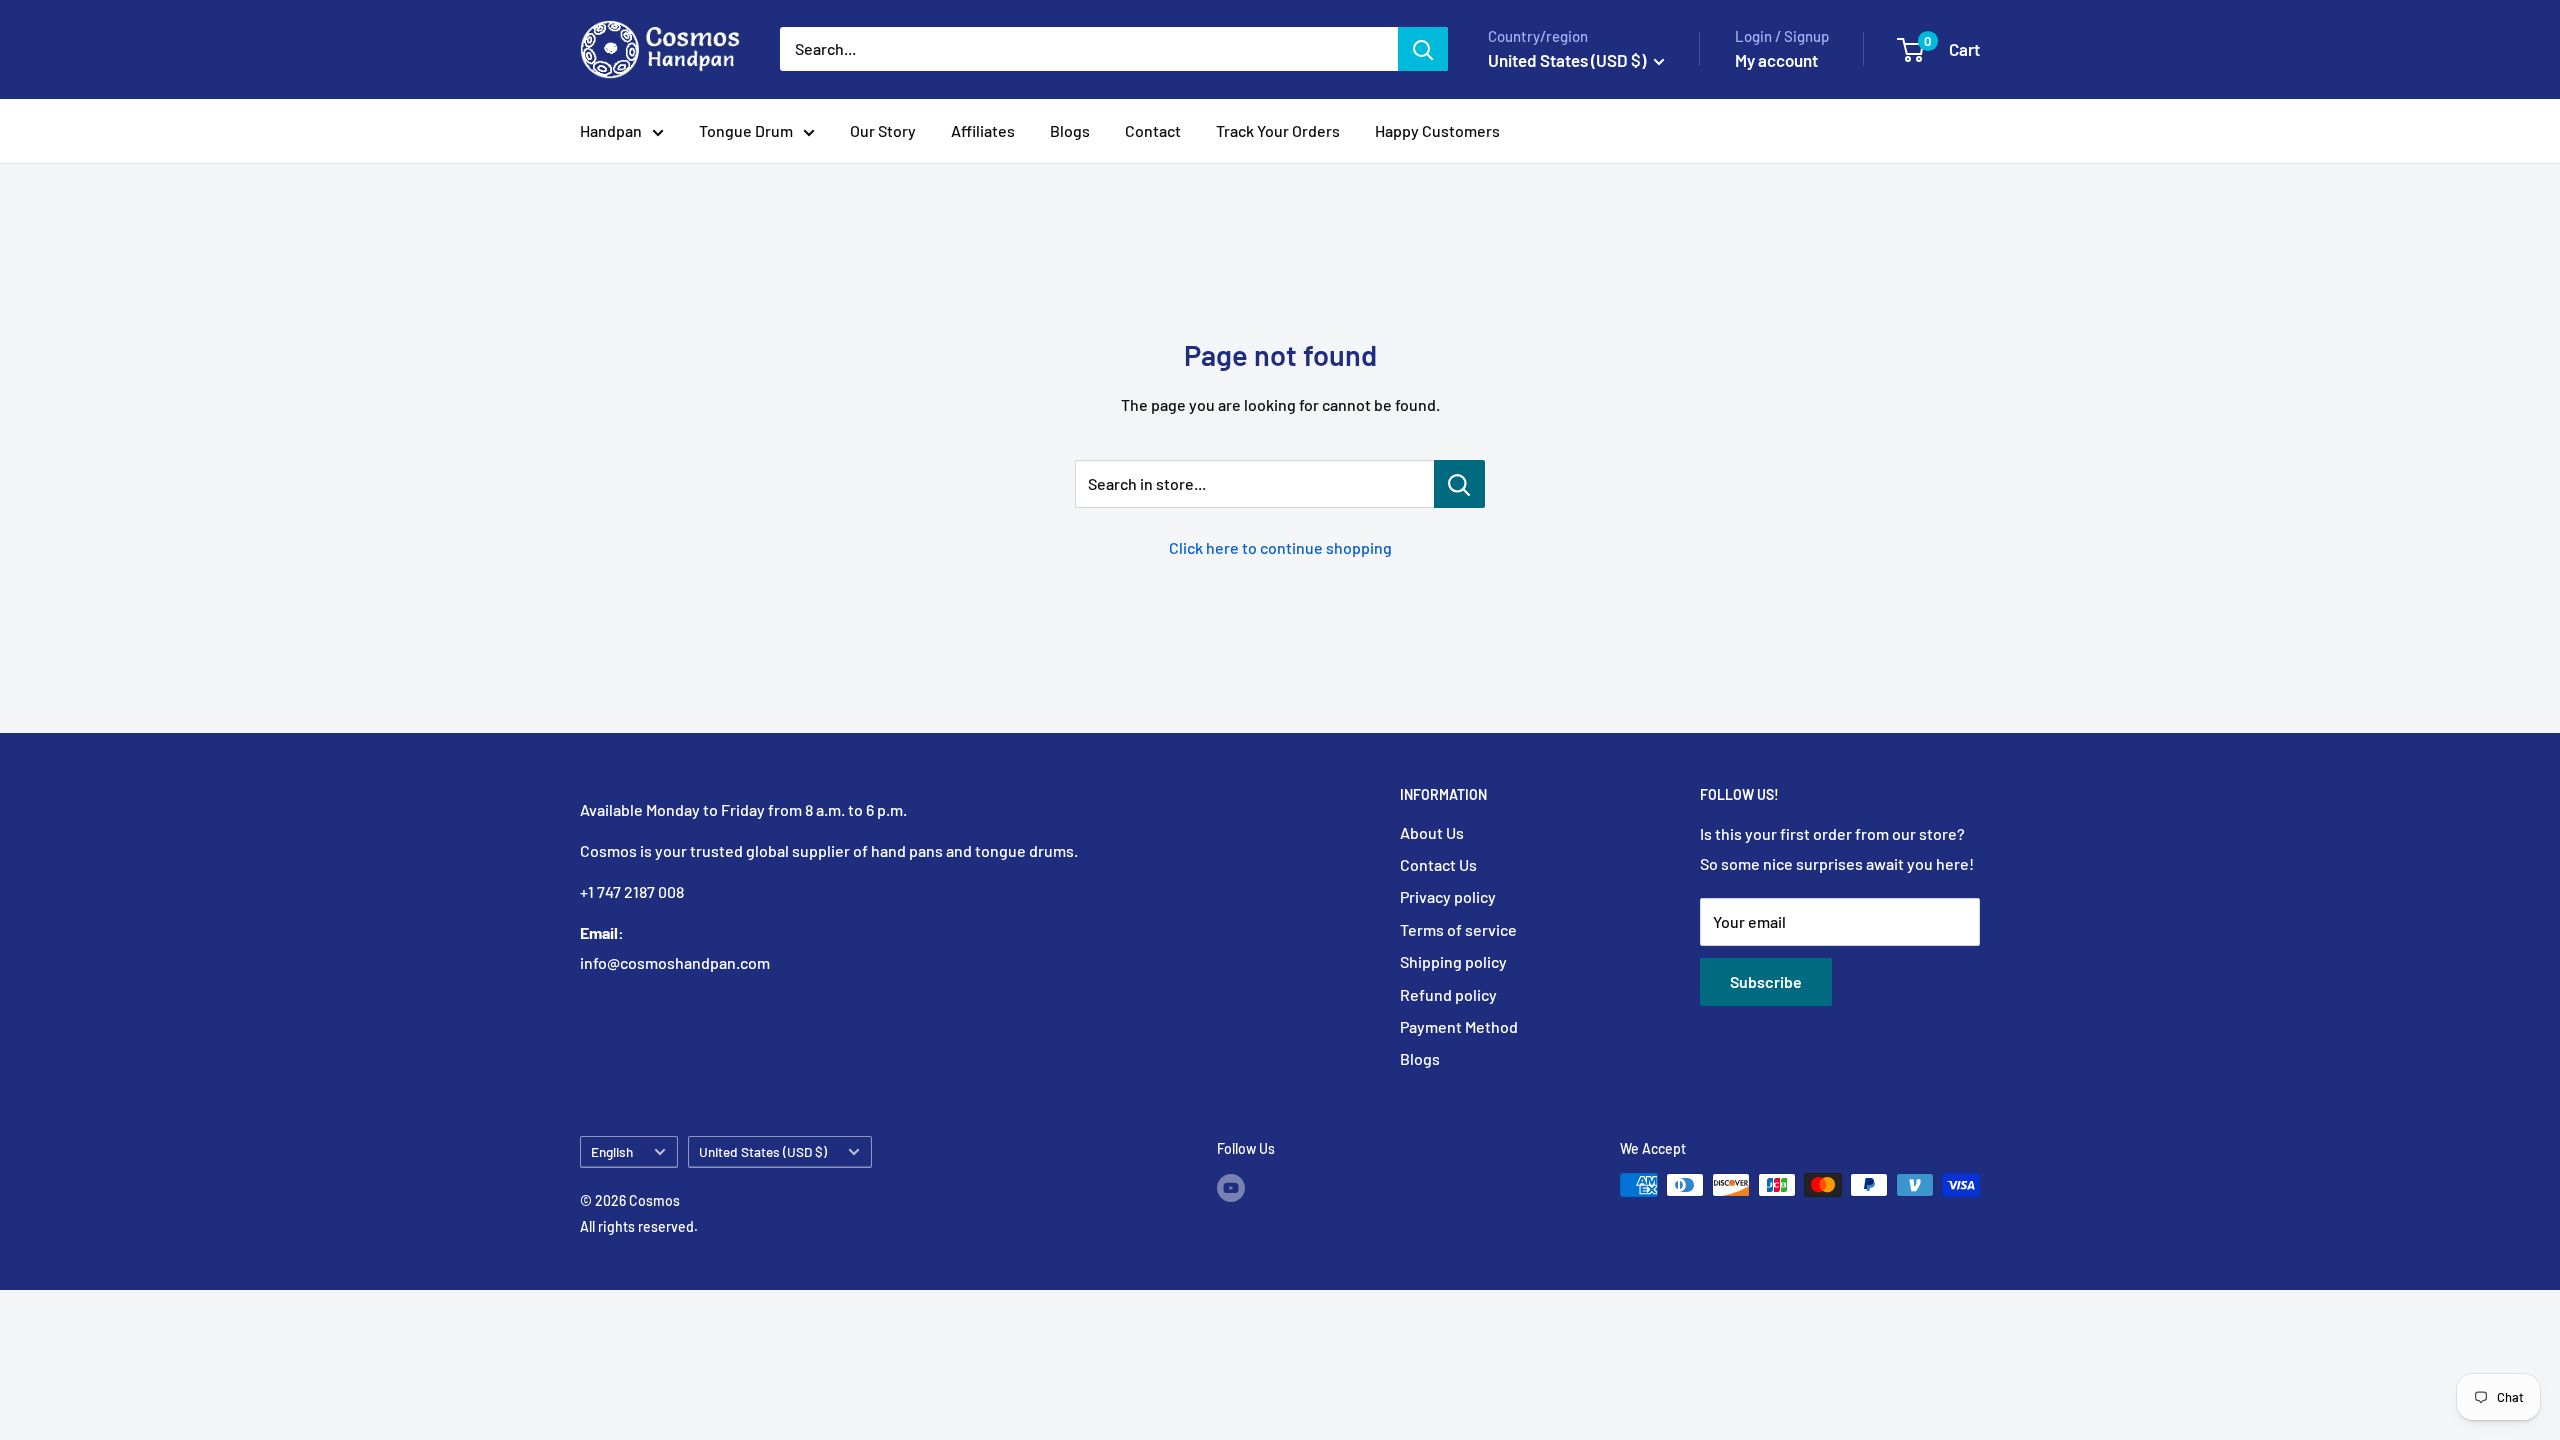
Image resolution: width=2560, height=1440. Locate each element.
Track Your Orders (1278, 130)
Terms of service (1458, 929)
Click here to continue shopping (1280, 547)
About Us (1432, 832)
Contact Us (1438, 864)
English (612, 1151)
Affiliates (983, 130)
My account (1776, 60)
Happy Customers (1437, 130)
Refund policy (1448, 994)
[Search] (1423, 49)
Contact (1153, 130)
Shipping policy (1453, 961)
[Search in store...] (1459, 484)
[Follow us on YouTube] (1231, 1187)
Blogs (1070, 130)
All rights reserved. (639, 1226)
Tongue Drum (746, 130)
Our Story (883, 130)
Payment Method (1459, 1026)
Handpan (611, 130)
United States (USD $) (763, 1151)
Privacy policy (1448, 896)
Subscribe (1766, 981)
